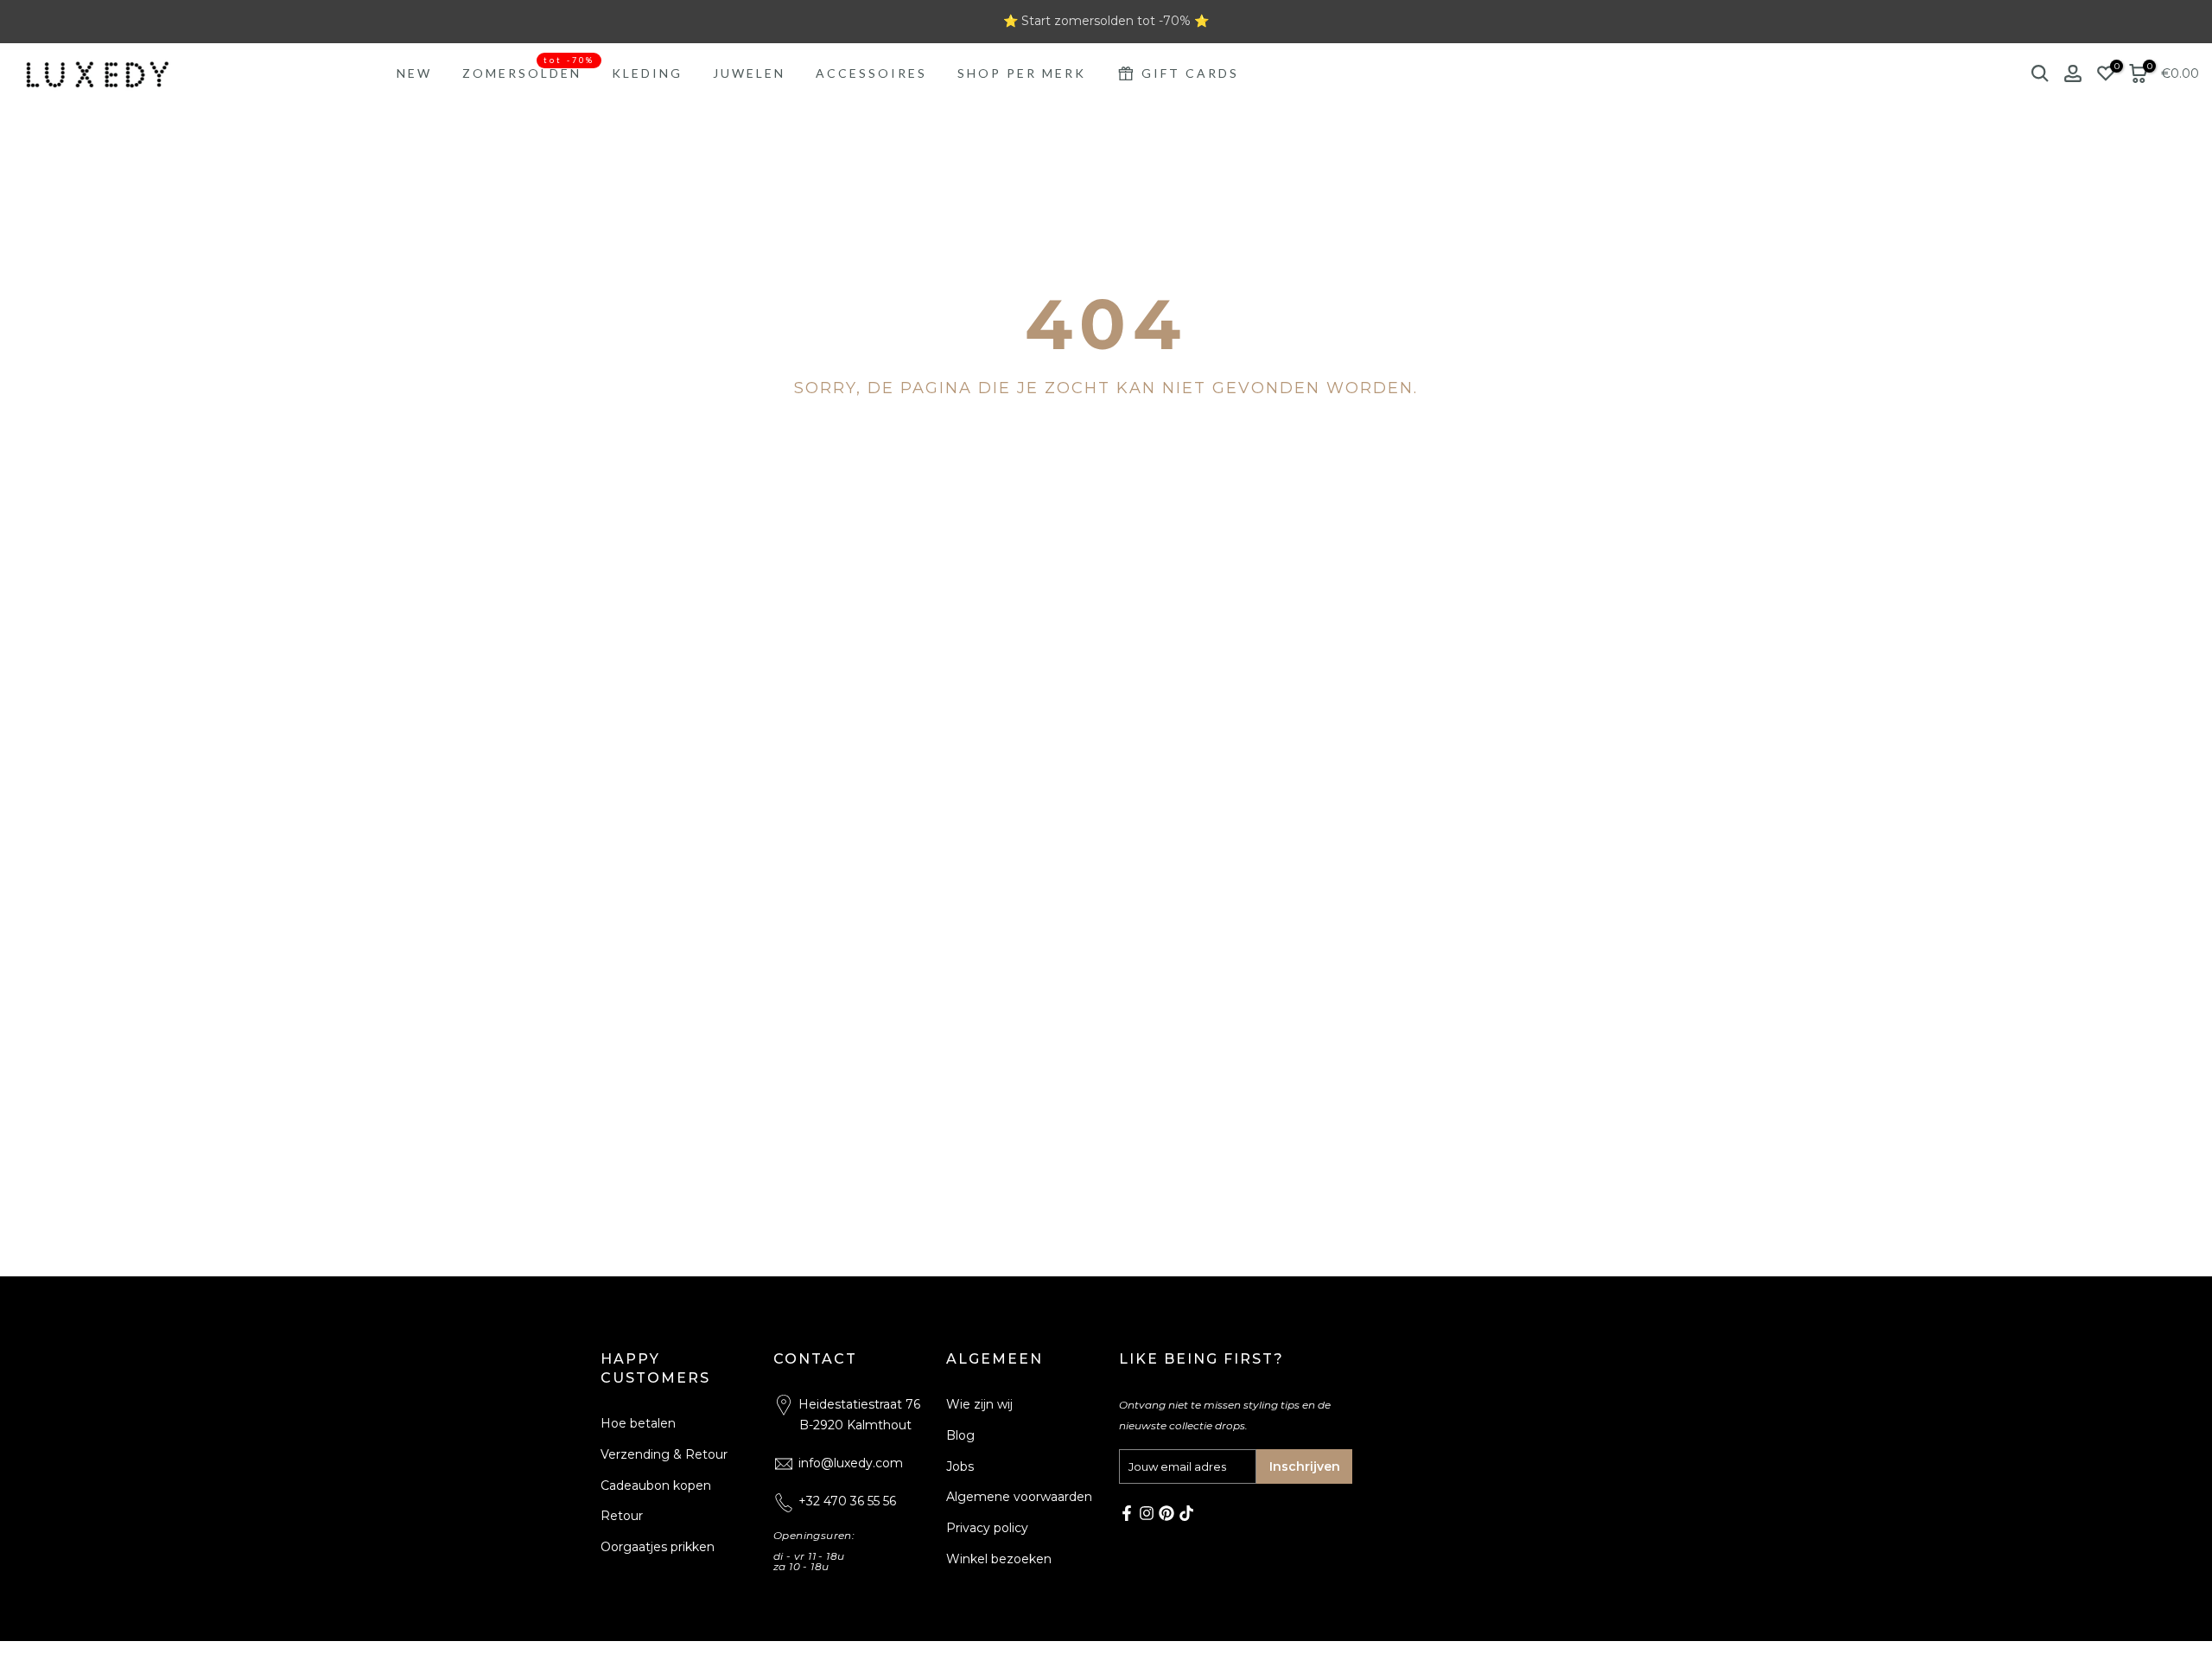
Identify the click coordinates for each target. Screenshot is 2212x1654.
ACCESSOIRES (871, 73)
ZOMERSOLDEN (528, 72)
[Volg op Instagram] (1147, 1513)
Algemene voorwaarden (1019, 1497)
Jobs (960, 1466)
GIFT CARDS (1190, 73)
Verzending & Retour (664, 1454)
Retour (622, 1516)
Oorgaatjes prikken (658, 1547)
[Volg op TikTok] (1186, 1513)
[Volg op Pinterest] (1166, 1513)
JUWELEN (749, 73)
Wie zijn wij (979, 1404)
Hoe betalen (638, 1423)
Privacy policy (987, 1528)
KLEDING (647, 73)
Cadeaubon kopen (656, 1485)
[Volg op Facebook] (1127, 1513)
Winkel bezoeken (999, 1559)
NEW (414, 73)
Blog (960, 1435)
